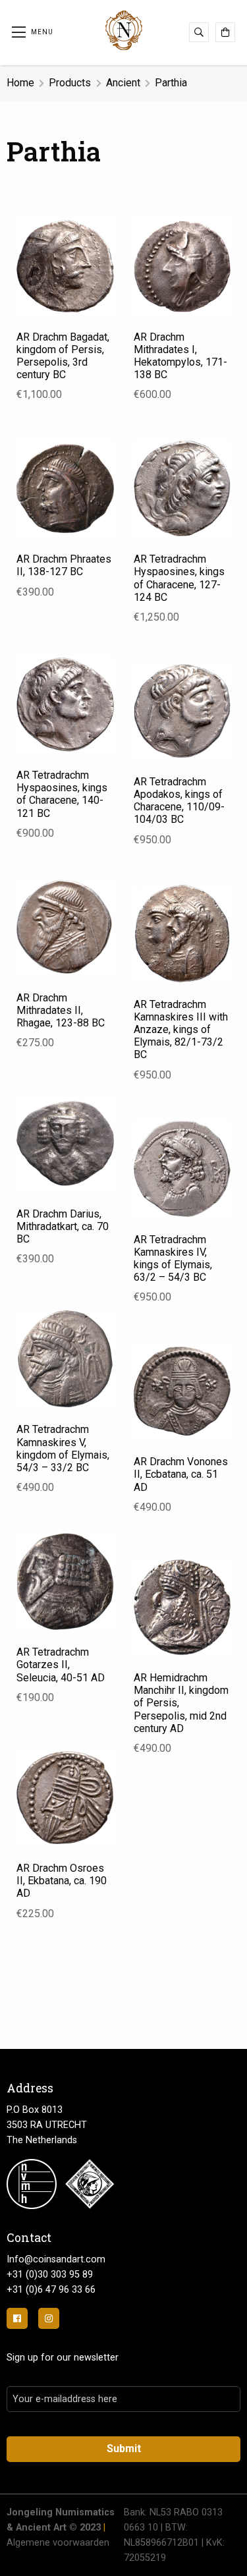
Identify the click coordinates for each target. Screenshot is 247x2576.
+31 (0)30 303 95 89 (50, 2275)
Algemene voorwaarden (58, 2543)
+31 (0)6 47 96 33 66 (51, 2290)
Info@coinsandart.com (56, 2259)
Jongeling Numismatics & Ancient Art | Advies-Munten (124, 30)
